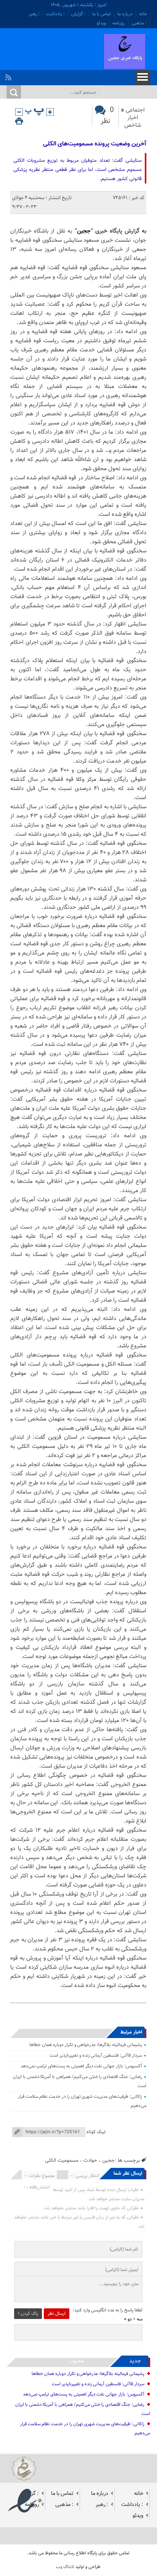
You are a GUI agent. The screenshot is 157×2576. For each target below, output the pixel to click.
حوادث (90, 2160)
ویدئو (101, 23)
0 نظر (107, 116)
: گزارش (78, 14)
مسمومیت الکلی (62, 2160)
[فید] (9, 75)
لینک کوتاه (96, 2132)
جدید (135, 2361)
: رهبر (34, 14)
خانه (143, 14)
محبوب (76, 2361)
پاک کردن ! (28, 2314)
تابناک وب (65, 2567)
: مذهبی (139, 23)
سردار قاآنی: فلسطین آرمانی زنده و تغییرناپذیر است (96, 2056)
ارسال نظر (57, 2314)
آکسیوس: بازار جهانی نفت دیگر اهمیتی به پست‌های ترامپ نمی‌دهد (81, 2066)
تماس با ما (102, 14)
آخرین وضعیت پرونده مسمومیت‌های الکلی (95, 144)
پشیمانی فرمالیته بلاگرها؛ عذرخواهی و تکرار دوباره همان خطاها (86, 2045)
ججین (84, 231)
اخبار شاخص (133, 122)
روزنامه (119, 23)
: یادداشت (55, 14)
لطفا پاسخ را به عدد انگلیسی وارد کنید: (108, 2310)
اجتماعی (135, 110)
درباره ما (125, 14)
